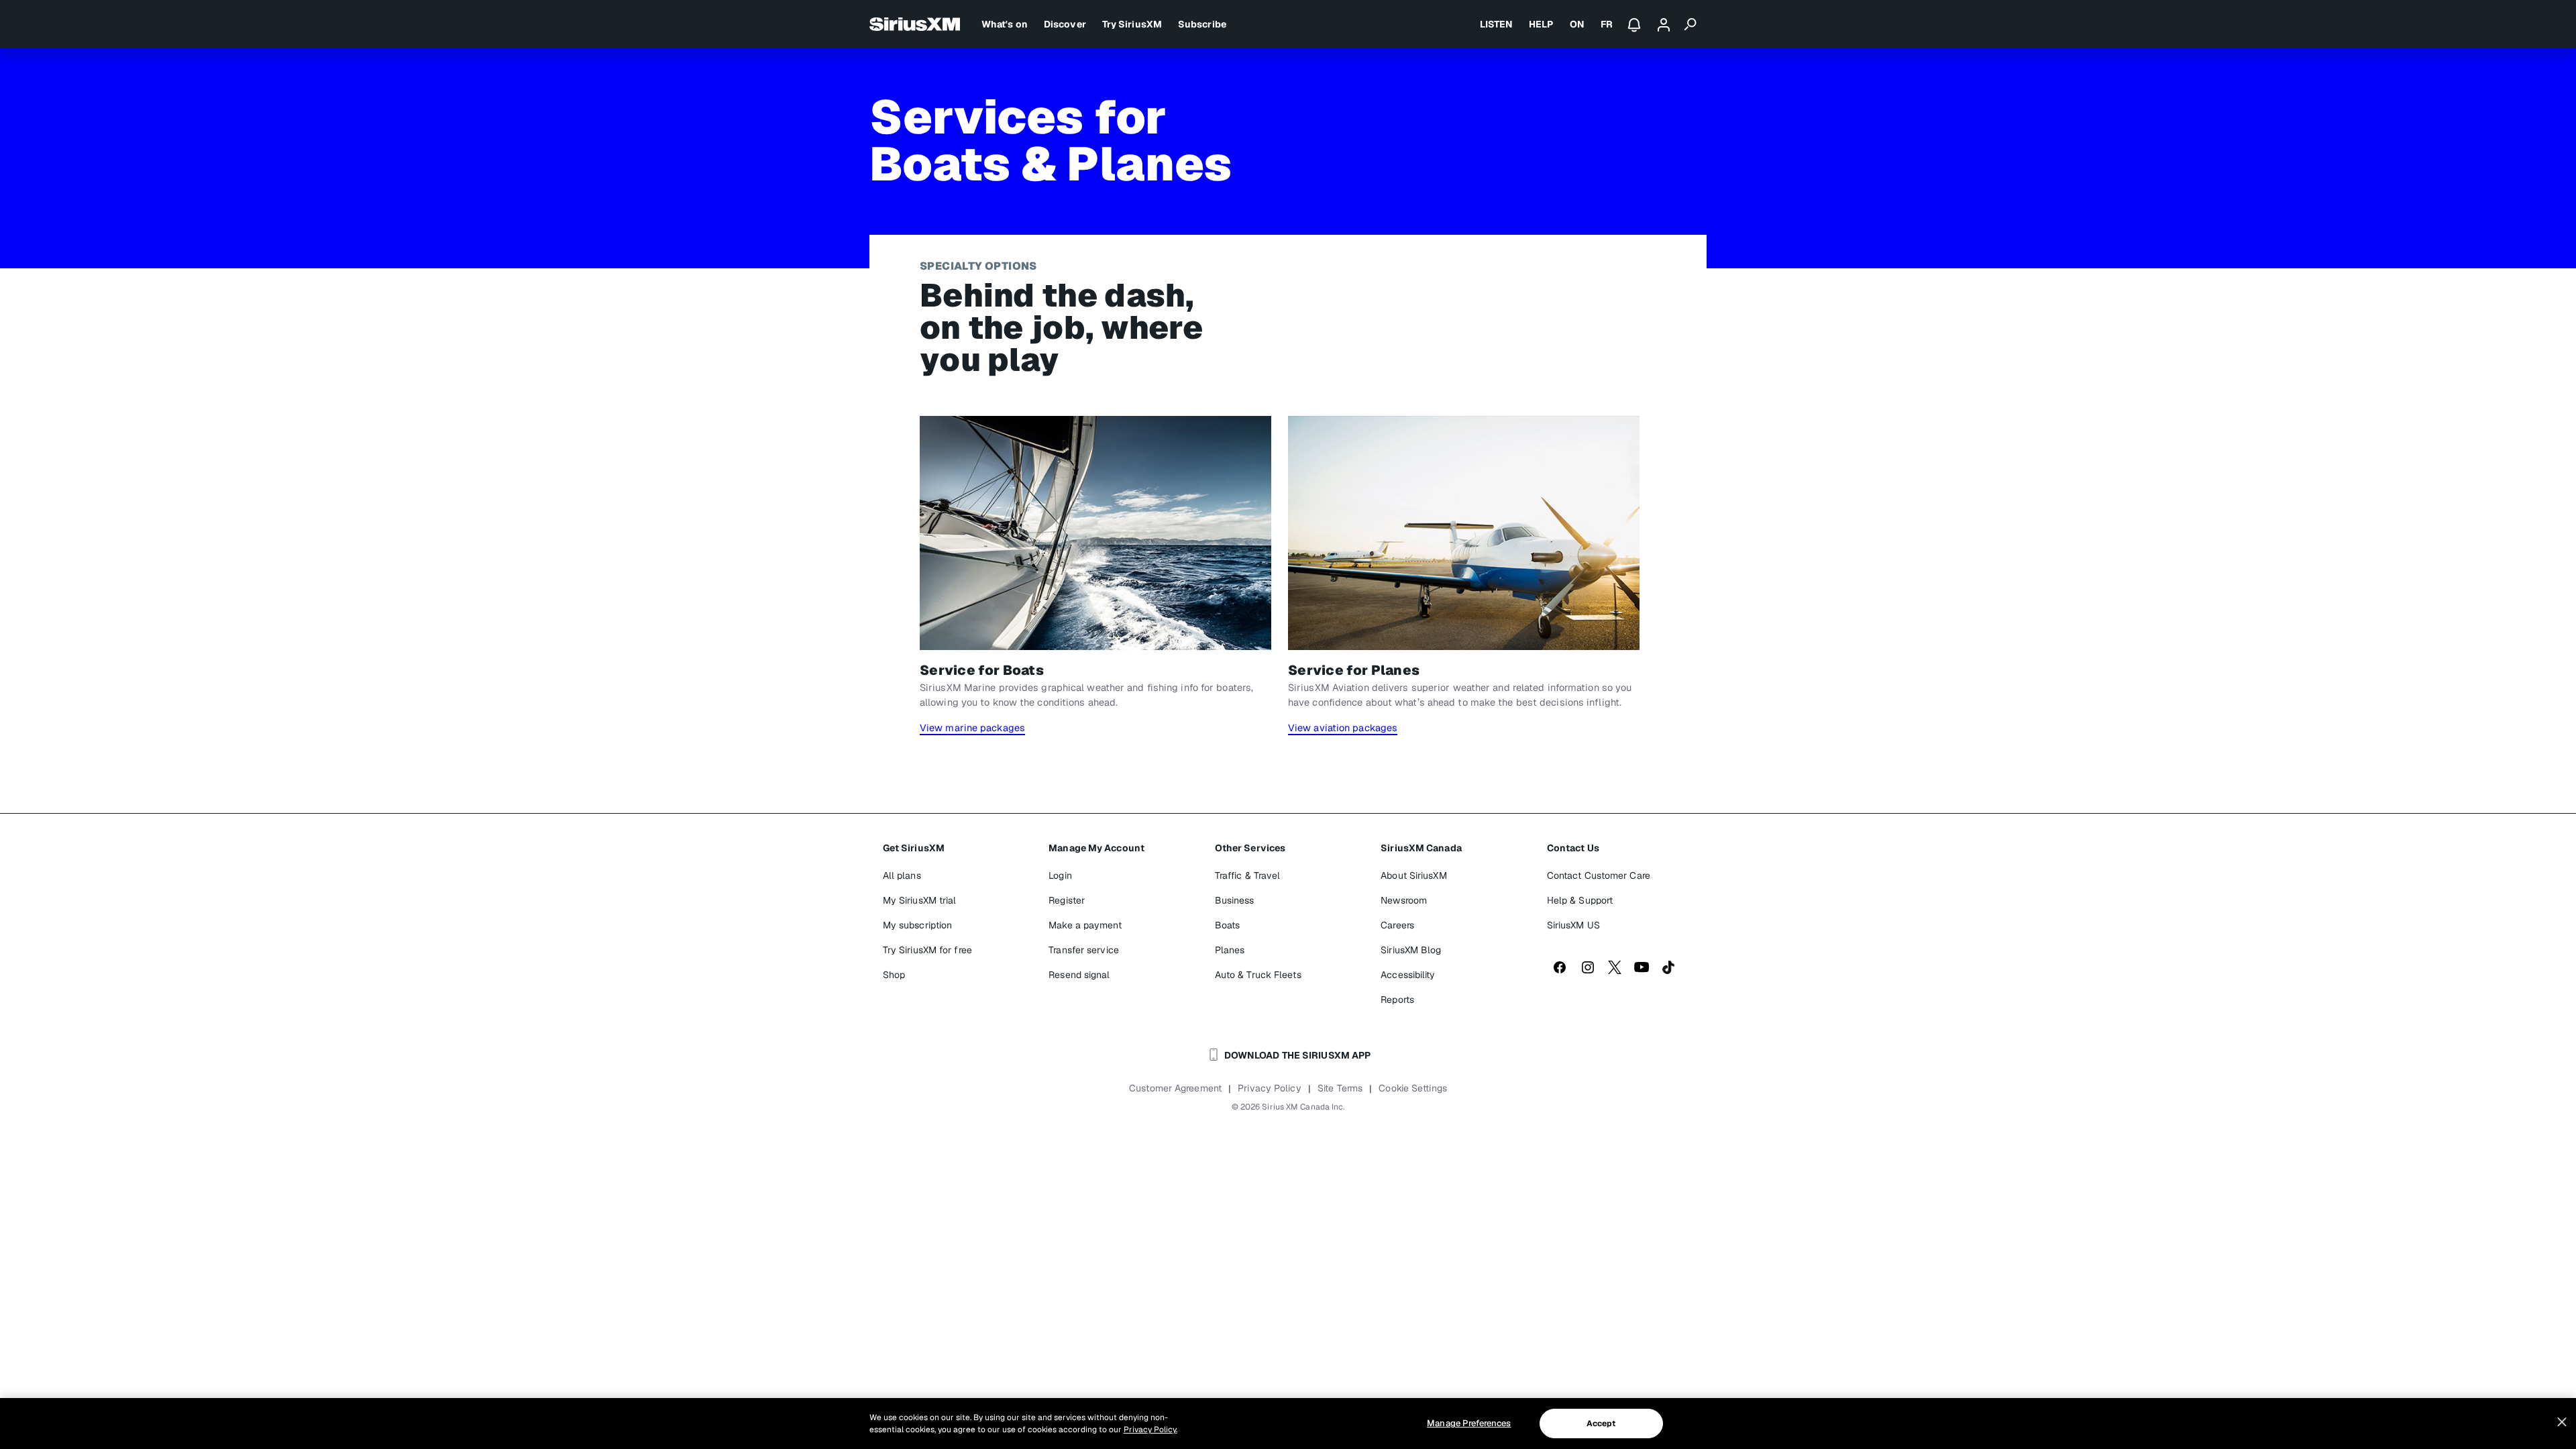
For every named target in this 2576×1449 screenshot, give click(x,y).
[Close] (2562, 1422)
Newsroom (1404, 900)
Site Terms (1340, 1088)
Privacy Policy (1269, 1088)
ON (1577, 24)
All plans (902, 875)
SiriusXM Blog (1411, 950)
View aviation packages (1343, 728)
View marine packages (972, 728)
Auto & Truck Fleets (1258, 975)
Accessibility (1408, 975)
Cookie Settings (1413, 1088)
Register (1067, 900)
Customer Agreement (1175, 1088)
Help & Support (1580, 900)
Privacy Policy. (1150, 1430)
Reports (1397, 1000)
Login (1060, 875)
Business (1235, 900)
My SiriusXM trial (920, 900)
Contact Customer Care (1599, 875)
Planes (1230, 950)
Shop (894, 975)
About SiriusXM (1413, 875)
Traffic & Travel (1248, 875)
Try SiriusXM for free (927, 950)
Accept (1601, 1424)
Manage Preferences (1469, 1423)
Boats (1228, 925)
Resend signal (1079, 975)
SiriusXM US (1573, 925)
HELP (1541, 24)
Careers (1397, 925)
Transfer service (1084, 950)
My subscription (918, 925)
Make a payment (1085, 925)
